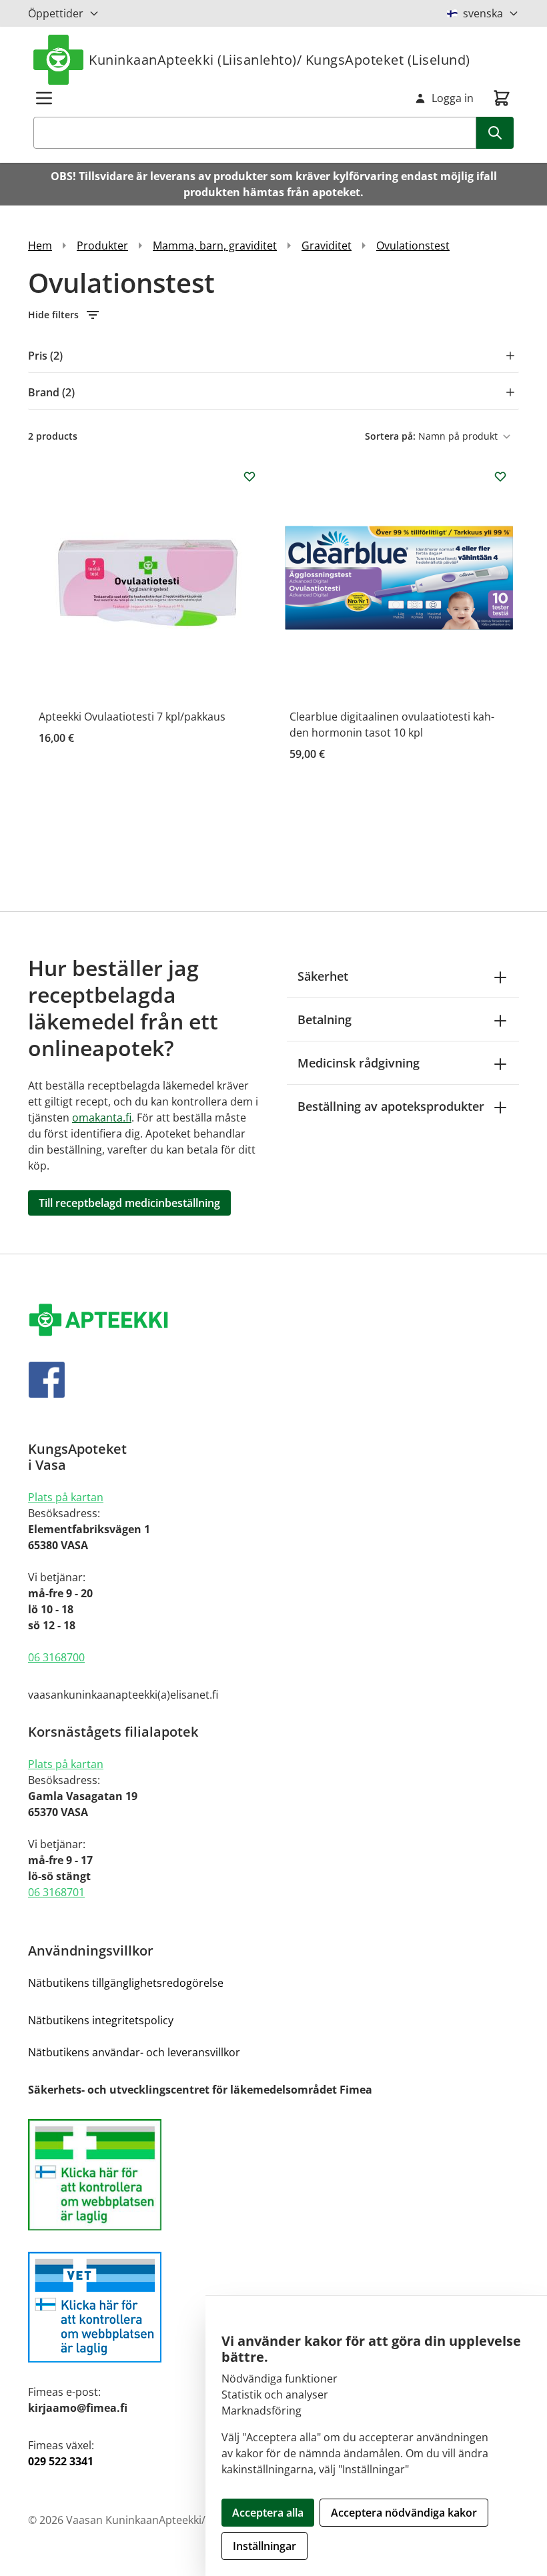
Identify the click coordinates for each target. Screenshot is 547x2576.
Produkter (102, 246)
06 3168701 (56, 1892)
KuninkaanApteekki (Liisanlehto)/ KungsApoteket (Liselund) (280, 60)
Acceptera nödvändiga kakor (404, 2513)
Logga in (453, 98)
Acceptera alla (268, 2513)
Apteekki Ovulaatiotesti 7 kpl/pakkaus (132, 717)
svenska (483, 13)
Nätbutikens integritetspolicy (101, 2020)
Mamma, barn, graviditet (215, 246)
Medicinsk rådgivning (359, 1063)
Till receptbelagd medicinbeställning (129, 1203)
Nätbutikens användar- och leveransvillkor (134, 2052)
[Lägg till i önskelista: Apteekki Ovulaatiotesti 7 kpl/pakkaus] (249, 476)
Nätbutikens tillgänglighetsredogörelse (126, 1983)
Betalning (325, 1019)
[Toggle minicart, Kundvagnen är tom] (502, 98)
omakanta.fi (102, 1118)
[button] (273, 315)
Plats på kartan (66, 1497)
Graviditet (327, 246)
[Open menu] (44, 98)
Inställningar (264, 2546)
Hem (40, 246)
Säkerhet (323, 976)
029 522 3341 (61, 2461)
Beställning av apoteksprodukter (391, 1106)
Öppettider (56, 13)
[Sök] (495, 133)
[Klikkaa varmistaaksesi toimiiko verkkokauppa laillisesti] (273, 2175)
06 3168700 (56, 1657)
